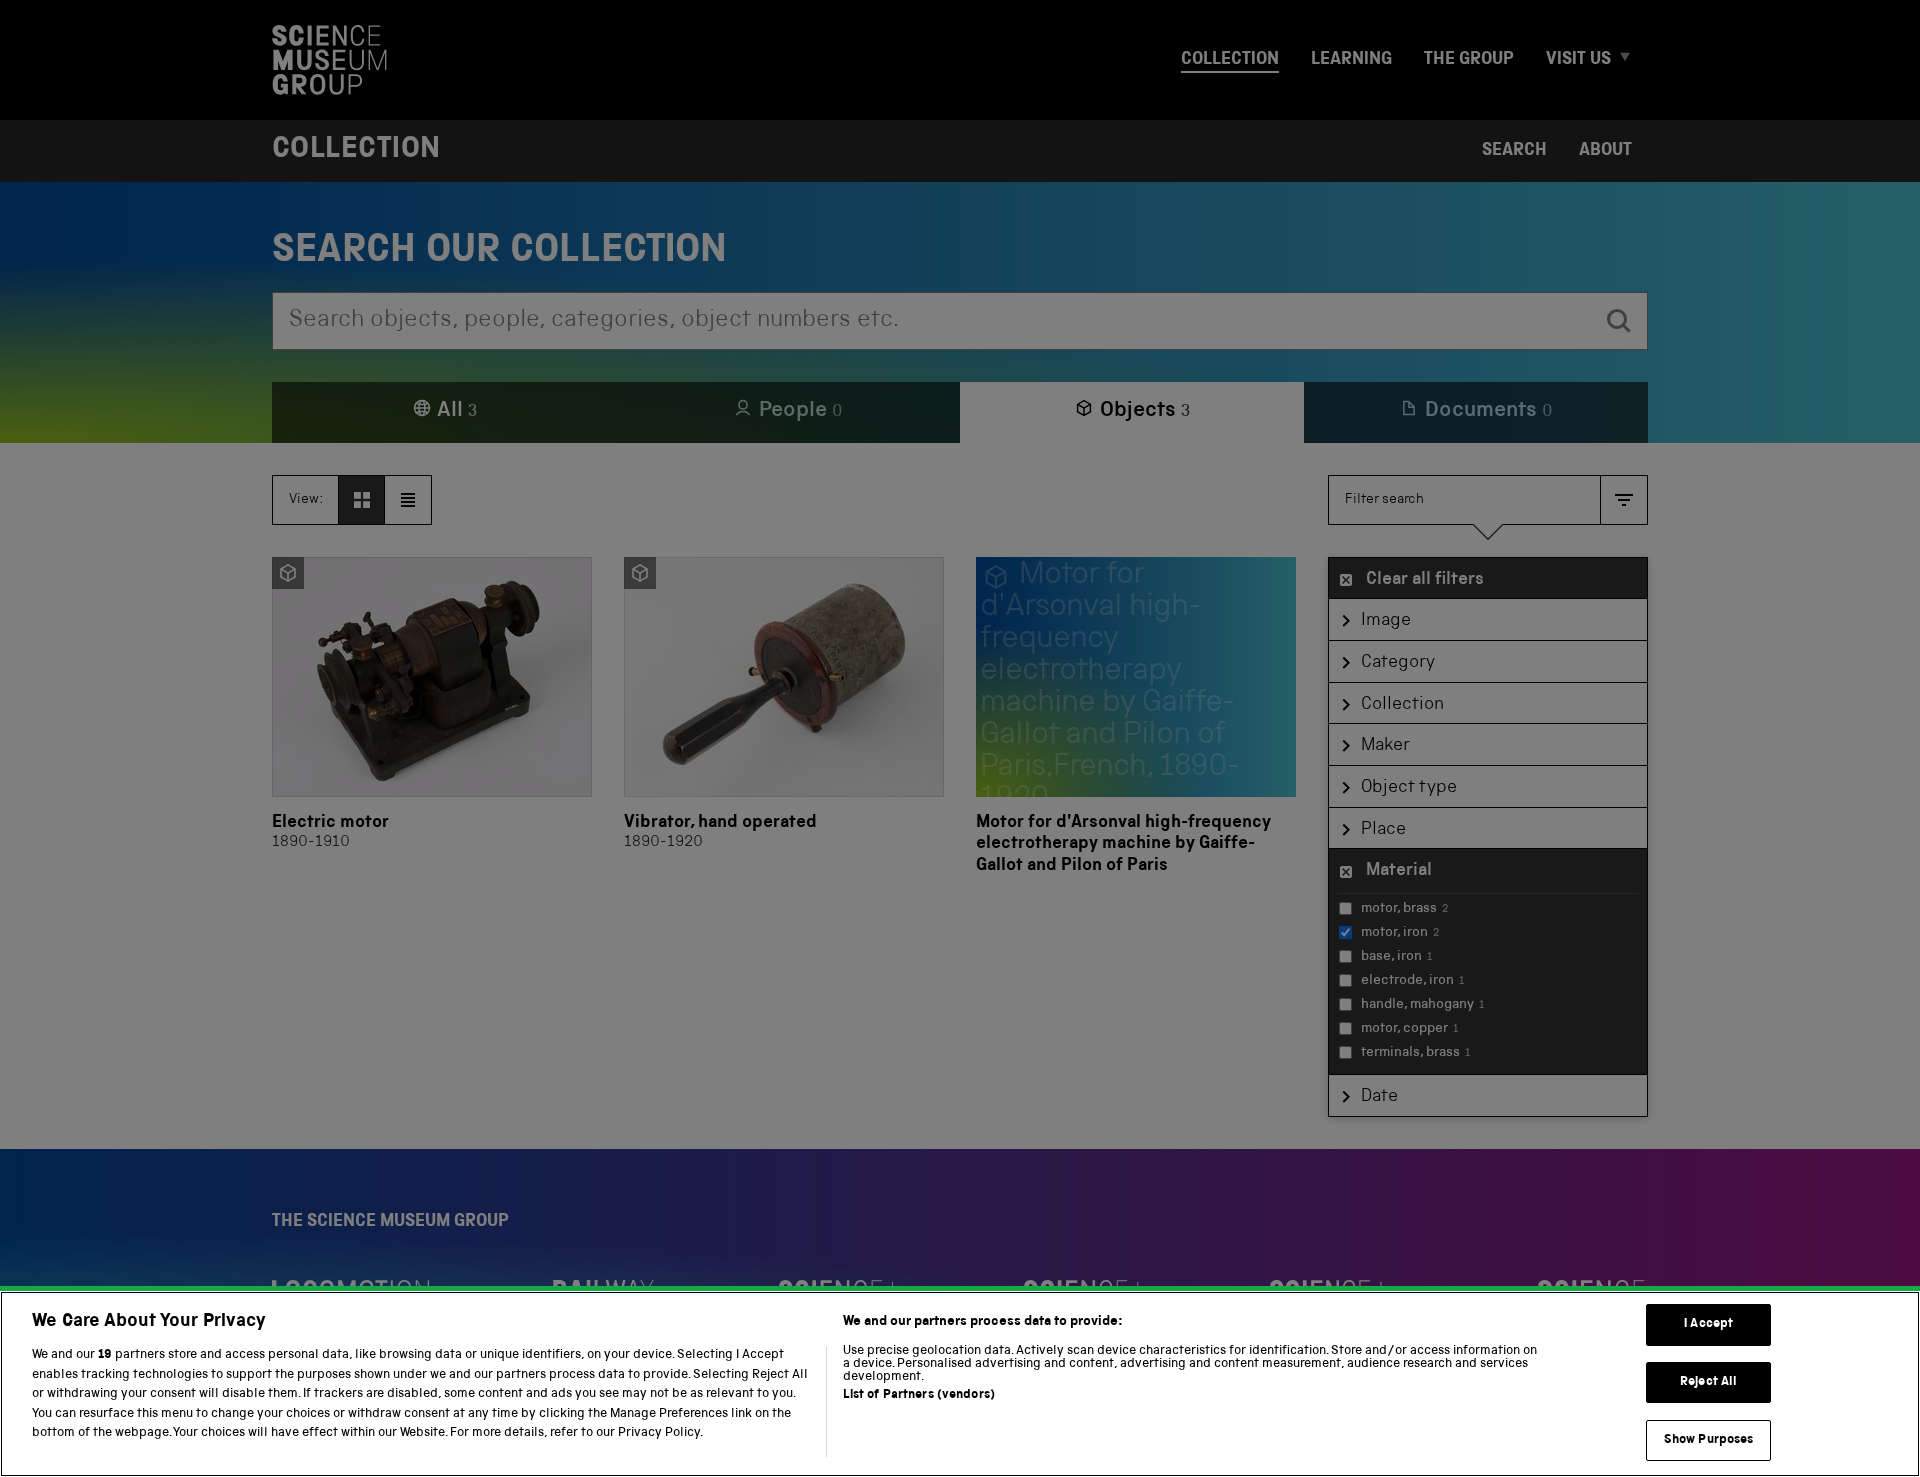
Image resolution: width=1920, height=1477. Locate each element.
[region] (960, 1384)
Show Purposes (1709, 1439)
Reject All (1708, 1382)
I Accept (1708, 1324)
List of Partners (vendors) (919, 1395)
